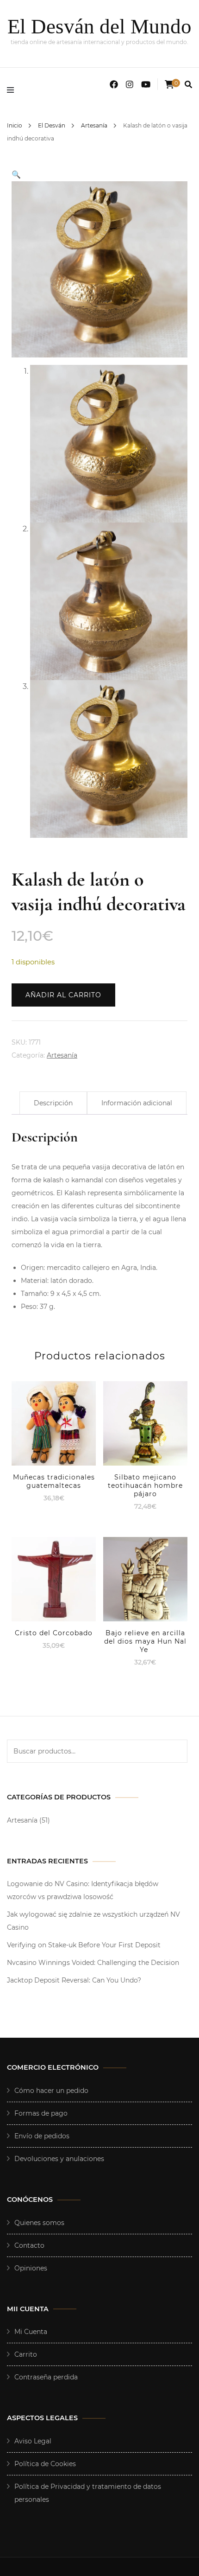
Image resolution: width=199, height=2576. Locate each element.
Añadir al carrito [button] (54, 1421)
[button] (16, 175)
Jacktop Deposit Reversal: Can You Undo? (74, 1980)
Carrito (26, 2354)
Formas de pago (41, 2113)
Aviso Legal (33, 2441)
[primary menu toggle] (13, 90)
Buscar (176, 1751)
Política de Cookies (45, 2464)
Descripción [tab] (53, 1103)
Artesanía (62, 1055)
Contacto (29, 2245)
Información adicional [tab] (137, 1103)
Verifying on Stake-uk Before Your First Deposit (84, 1945)
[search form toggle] (188, 85)
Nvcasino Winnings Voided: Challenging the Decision (93, 1963)
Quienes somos (39, 2223)
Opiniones (31, 2268)
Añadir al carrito (63, 995)
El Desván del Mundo (99, 26)
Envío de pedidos (42, 2136)
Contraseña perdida (46, 2377)
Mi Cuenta (31, 2332)
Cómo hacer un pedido (51, 2091)
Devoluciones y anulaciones (59, 2159)
